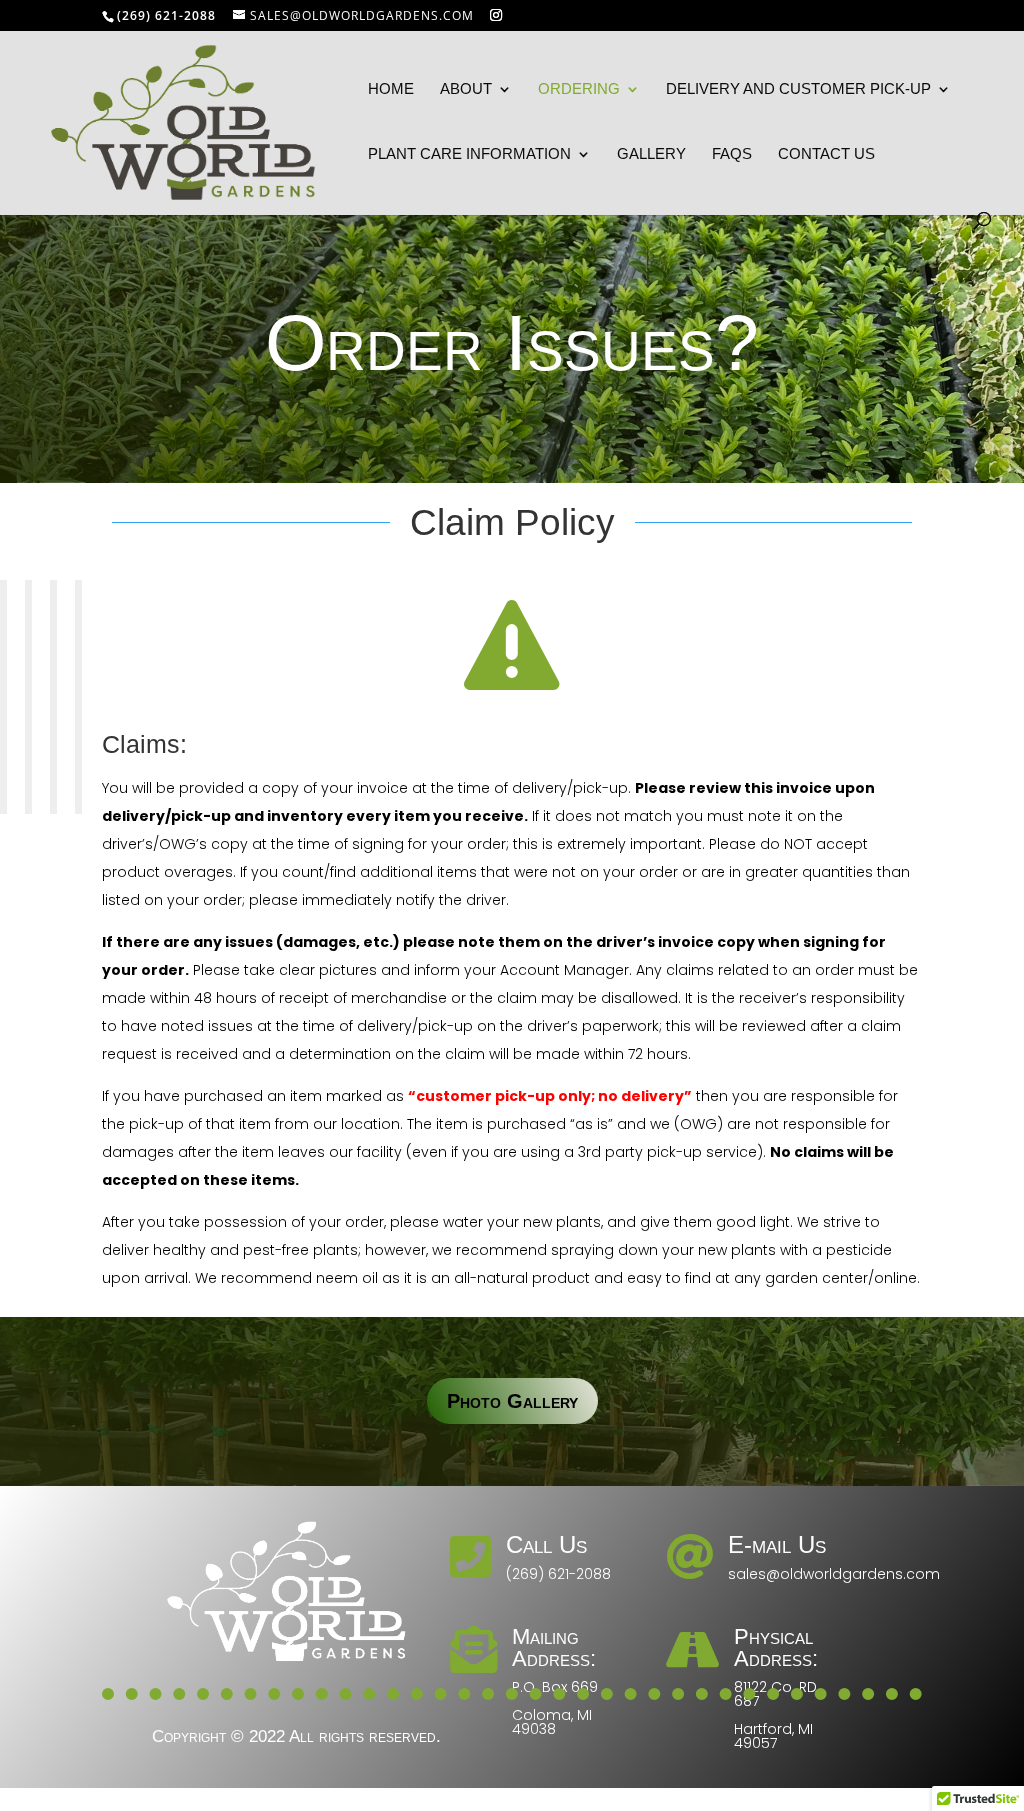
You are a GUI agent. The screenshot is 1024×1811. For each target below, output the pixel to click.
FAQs (732, 154)
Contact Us (826, 154)
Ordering (579, 89)
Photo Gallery (512, 1401)
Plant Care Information (469, 154)
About (466, 89)
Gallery (651, 154)
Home (391, 89)
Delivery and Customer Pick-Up (798, 89)
